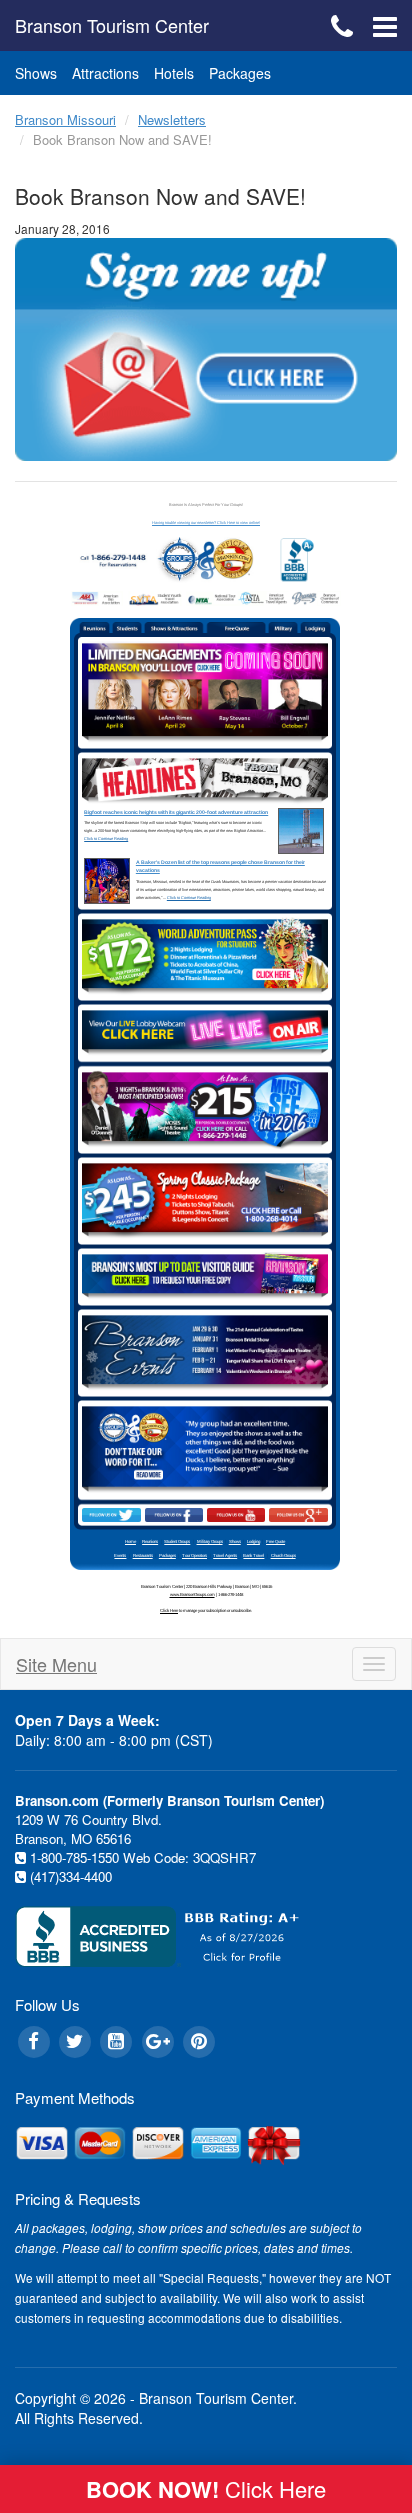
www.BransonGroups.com (192, 1594)
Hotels (174, 73)
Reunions (150, 1541)
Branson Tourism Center (112, 25)
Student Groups (177, 1541)
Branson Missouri (65, 119)
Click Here (169, 1610)
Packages (240, 73)
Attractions (105, 73)
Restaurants (143, 1555)
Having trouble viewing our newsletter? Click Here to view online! (206, 522)
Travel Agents (225, 1555)
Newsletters (172, 119)
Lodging (253, 1541)
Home (130, 1541)
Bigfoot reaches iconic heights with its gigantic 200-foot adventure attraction (176, 812)
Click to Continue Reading (106, 838)
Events (120, 1555)
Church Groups (283, 1555)
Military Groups (210, 1541)
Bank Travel (253, 1555)
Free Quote (275, 1541)
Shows (36, 73)
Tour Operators (194, 1555)
